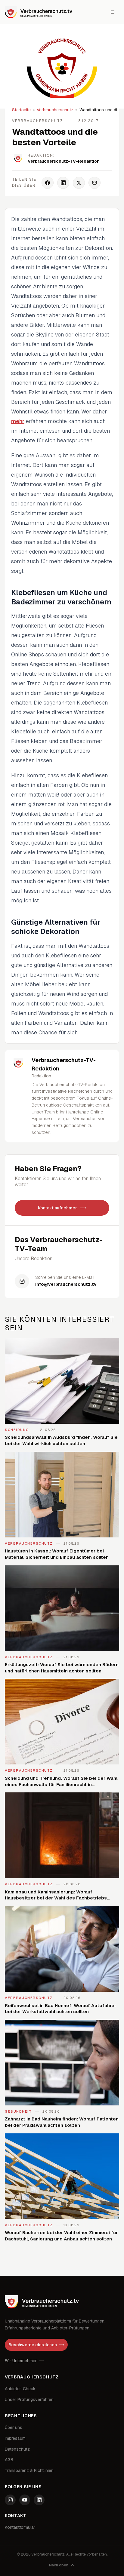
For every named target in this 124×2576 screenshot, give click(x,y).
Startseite (21, 110)
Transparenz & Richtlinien (29, 2470)
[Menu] (113, 12)
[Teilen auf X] (79, 183)
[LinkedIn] (39, 2500)
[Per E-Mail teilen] (95, 183)
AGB (9, 2460)
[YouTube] (25, 2500)
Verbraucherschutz (55, 110)
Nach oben (59, 2565)
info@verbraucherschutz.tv (66, 1284)
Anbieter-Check (20, 2389)
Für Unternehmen (21, 2361)
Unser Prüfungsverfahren (29, 2399)
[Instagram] (10, 2500)
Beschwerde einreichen (33, 2345)
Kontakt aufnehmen (58, 1208)
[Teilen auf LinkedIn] (63, 183)
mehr (18, 421)
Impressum (15, 2438)
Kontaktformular (20, 2527)
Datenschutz (17, 2449)
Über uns (14, 2427)
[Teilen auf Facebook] (48, 183)
